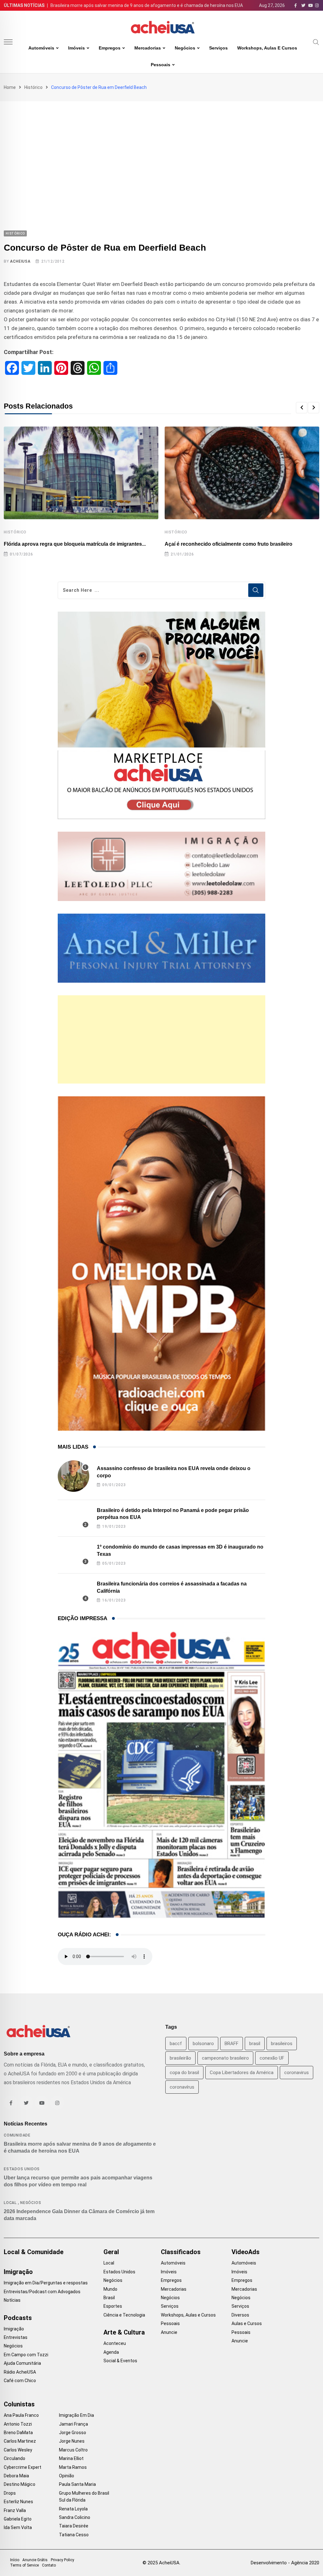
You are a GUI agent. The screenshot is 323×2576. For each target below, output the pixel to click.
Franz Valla (15, 2510)
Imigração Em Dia (76, 2415)
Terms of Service (24, 2565)
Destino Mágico (20, 2484)
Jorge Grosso (73, 2433)
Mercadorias (148, 48)
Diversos (240, 2315)
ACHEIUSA (20, 261)
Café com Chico (20, 2381)
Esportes (113, 2306)
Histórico (33, 87)
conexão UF (272, 2058)
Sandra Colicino (75, 2517)
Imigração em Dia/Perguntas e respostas (46, 2283)
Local (10, 2203)
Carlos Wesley (18, 2450)
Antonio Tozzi (18, 2424)
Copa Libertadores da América (242, 2073)
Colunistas (19, 2404)
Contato (49, 2565)
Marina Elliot (71, 2458)
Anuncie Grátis (35, 2560)
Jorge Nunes (72, 2441)
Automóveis (41, 48)
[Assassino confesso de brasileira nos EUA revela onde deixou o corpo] (73, 1476)
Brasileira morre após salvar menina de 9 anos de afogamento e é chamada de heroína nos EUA (147, 5)
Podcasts (18, 2318)
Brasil (109, 2298)
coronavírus (182, 2087)
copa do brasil (184, 2073)
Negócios (185, 48)
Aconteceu (115, 2343)
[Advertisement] (161, 148)
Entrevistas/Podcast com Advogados (42, 2292)
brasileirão (180, 2058)
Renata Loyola (73, 2509)
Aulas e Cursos (247, 2323)
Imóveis (76, 48)
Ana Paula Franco (21, 2415)
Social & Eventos (120, 2361)
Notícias (12, 2300)
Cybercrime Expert (23, 2467)
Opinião (67, 2476)
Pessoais (161, 65)
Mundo (110, 2289)
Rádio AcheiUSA (20, 2372)
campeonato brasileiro (225, 2058)
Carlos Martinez (20, 2441)
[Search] (316, 42)
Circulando (15, 2458)
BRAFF (232, 2044)
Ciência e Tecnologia (124, 2315)
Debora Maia (16, 2476)
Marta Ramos (73, 2467)
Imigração (18, 2272)
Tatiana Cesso (74, 2535)
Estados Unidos (22, 2169)
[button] (302, 408)
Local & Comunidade (34, 2252)
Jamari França (73, 2424)
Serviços (218, 48)
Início (15, 2560)
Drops (10, 2493)
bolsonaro (203, 2044)
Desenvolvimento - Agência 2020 (285, 2563)
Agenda (111, 2352)
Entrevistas (16, 2337)
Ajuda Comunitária (22, 2363)
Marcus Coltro (73, 2450)
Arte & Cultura (124, 2332)
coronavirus (297, 2073)
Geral (111, 2252)
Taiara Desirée (74, 2526)
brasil (255, 2044)
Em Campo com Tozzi (26, 2355)
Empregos (110, 48)
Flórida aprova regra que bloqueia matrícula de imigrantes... (75, 544)
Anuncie (169, 2332)
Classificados (181, 2252)
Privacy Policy (62, 2560)
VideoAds (246, 2252)
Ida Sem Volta (18, 2527)
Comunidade (17, 2135)
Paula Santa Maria (77, 2484)
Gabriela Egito (18, 2519)
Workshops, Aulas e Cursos (267, 48)
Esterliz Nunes (18, 2502)
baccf (176, 2044)
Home (10, 87)
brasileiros (282, 2044)
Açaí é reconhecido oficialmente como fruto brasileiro (229, 544)
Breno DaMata (18, 2433)
